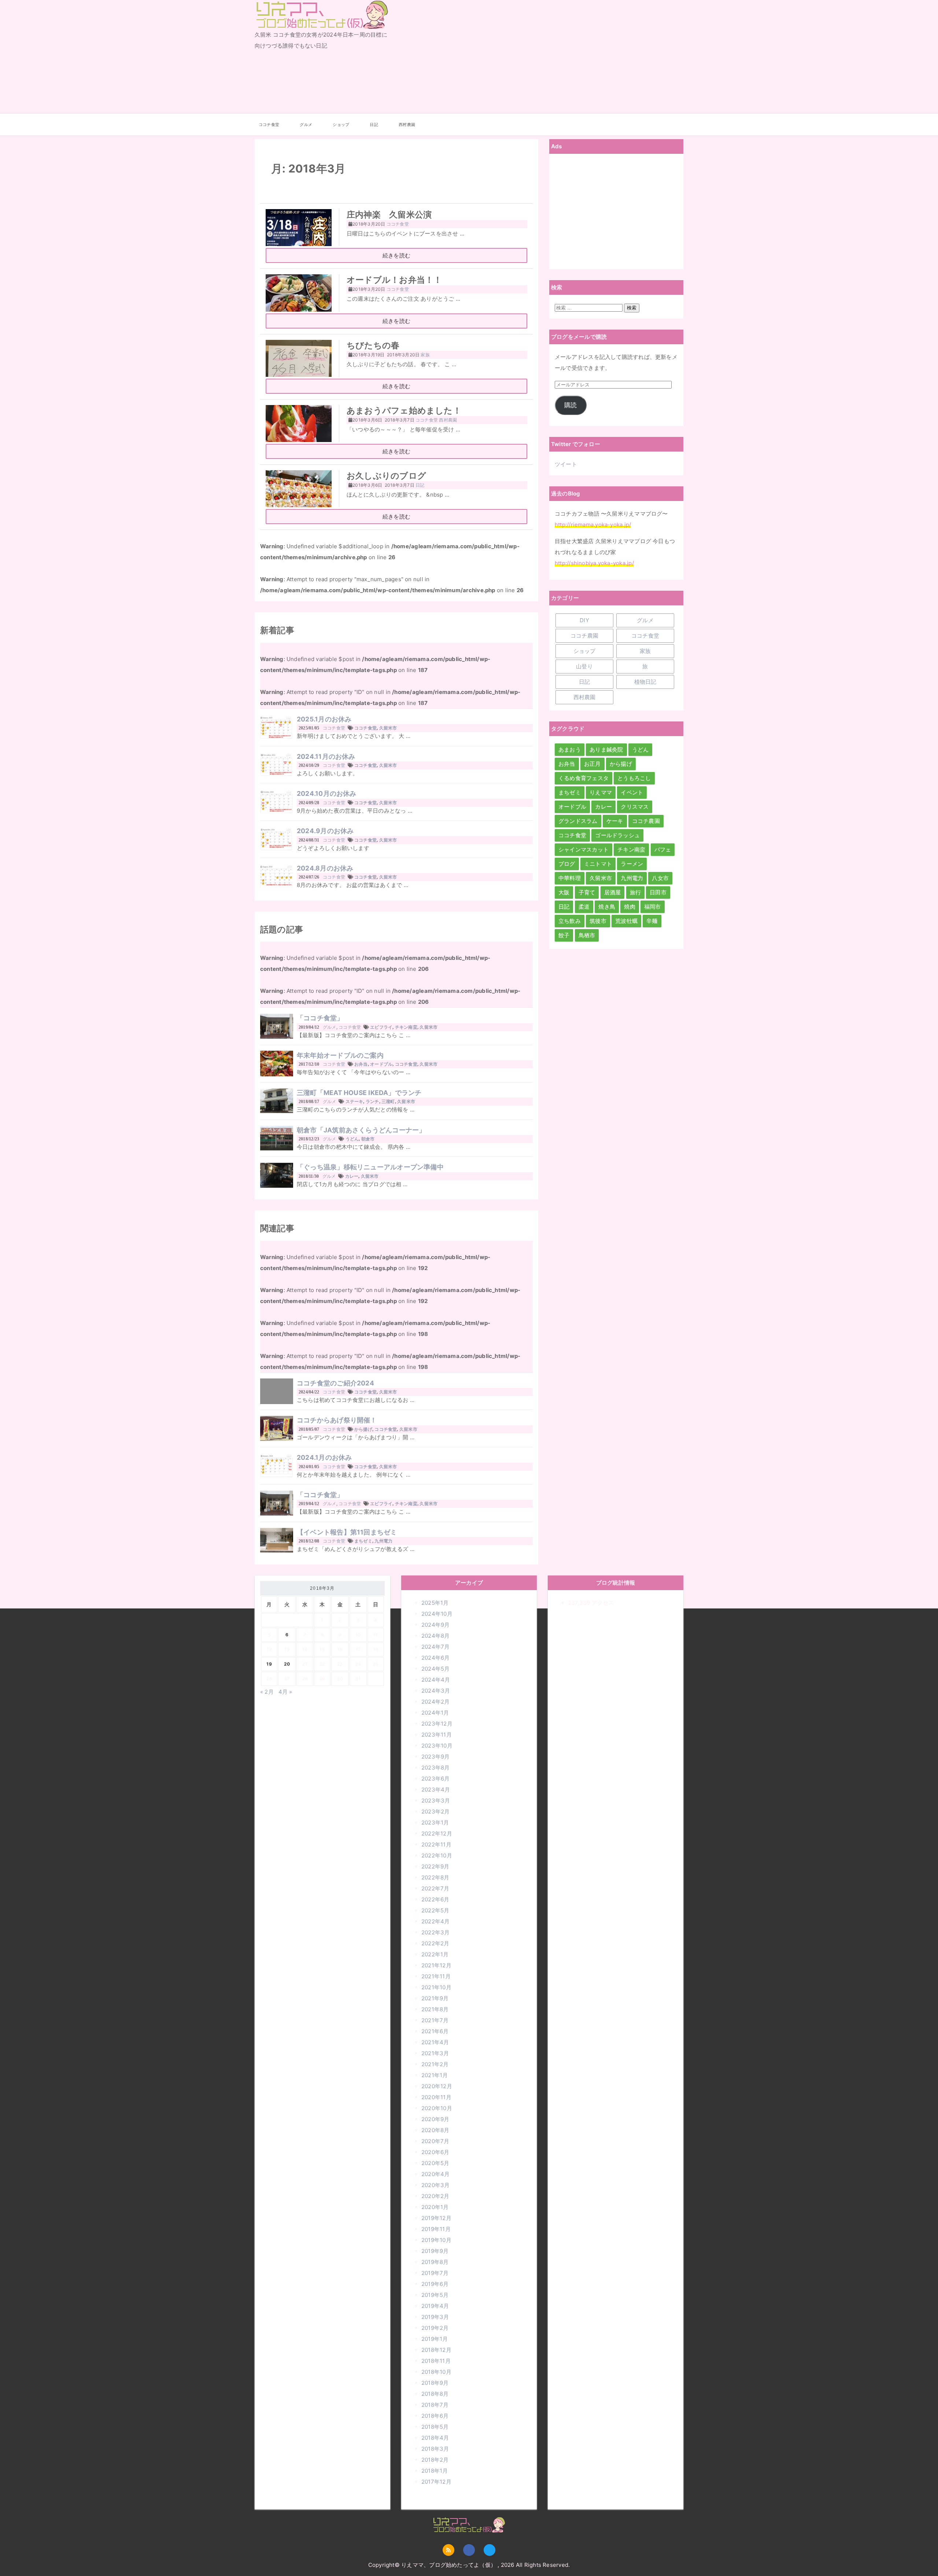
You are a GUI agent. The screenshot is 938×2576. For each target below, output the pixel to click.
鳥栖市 (587, 935)
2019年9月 (435, 2251)
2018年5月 (435, 2427)
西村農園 (407, 125)
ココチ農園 (584, 636)
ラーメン (632, 864)
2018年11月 (436, 2361)
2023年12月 (437, 1724)
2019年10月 (436, 2240)
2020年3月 (436, 2185)
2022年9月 (435, 1866)
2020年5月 (435, 2163)
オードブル (381, 1064)
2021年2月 (435, 2064)
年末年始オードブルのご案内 (340, 1055)
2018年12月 (436, 2350)
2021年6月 (435, 2031)
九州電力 (383, 1541)
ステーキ (354, 1101)
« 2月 (267, 1692)
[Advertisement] (542, 57)
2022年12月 (437, 1833)
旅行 (635, 892)
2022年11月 (436, 1844)
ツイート (566, 464)
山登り (584, 666)
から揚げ (363, 1429)
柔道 (584, 907)
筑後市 (598, 921)
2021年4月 (435, 2042)
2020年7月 (435, 2141)
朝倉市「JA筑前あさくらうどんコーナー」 (361, 1130)
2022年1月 (435, 1954)
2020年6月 (435, 2152)
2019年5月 (435, 2295)
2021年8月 (435, 2009)
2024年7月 (436, 1647)
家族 (645, 651)
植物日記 (645, 682)
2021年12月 (436, 1965)
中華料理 (570, 878)
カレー (352, 1176)
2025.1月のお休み (324, 719)
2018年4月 (435, 2438)
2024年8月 (436, 1636)
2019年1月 (435, 2339)
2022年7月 (435, 1888)
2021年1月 (435, 2075)
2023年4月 (436, 1790)
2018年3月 (435, 2449)
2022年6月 (435, 1899)
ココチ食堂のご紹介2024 (335, 1383)
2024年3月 (436, 1691)
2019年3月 (435, 2317)
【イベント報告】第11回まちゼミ (347, 1532)
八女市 (660, 878)
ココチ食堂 (269, 125)
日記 (374, 125)
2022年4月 (436, 1921)
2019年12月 (436, 2218)
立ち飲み (570, 921)
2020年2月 (435, 2196)
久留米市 (388, 728)
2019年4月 (435, 2306)
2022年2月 (435, 1943)
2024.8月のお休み (325, 868)
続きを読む (396, 255)
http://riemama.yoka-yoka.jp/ (593, 525)
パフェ (663, 849)
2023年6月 (436, 1779)
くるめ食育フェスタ (584, 778)
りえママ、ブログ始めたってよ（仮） (317, 29)
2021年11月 (436, 1976)
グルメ (306, 125)
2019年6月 (435, 2284)
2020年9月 (435, 2119)
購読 (570, 405)
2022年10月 (437, 1855)
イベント (632, 792)
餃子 (564, 935)
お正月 (592, 764)
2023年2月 (436, 1812)
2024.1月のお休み (324, 1457)
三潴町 (388, 1101)
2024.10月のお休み (327, 793)
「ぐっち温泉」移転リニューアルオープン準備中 (370, 1167)
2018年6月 (435, 2416)
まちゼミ (363, 1541)
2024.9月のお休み (325, 831)
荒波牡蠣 (626, 921)
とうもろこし (634, 778)
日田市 (658, 892)
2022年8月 (435, 1877)
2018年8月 (435, 2394)
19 (269, 1664)
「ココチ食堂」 (320, 1018)
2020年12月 (437, 2086)
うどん (352, 1139)
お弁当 (361, 1064)
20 (287, 1664)
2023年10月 (437, 1746)
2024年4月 (436, 1680)
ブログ (567, 864)
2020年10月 (437, 2108)
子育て (587, 892)
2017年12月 (436, 2482)
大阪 (564, 892)
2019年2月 (435, 2328)
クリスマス (635, 807)
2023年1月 (435, 1822)
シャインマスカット (584, 849)
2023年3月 (436, 1801)
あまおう (570, 749)
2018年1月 (435, 2471)
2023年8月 (436, 1768)
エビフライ (381, 1027)
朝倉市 (368, 1139)
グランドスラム (578, 821)
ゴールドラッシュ (617, 835)
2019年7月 (435, 2273)
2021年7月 (435, 2020)
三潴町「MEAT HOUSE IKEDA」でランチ (359, 1093)
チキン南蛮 (406, 1027)
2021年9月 (435, 1998)
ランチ (372, 1101)
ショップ (341, 125)
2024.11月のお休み (326, 756)
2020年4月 (436, 2174)
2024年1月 (435, 1713)
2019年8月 (435, 2262)
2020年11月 (436, 2097)
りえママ (601, 792)
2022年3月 (436, 1932)
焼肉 (629, 907)
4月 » (285, 1692)
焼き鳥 (607, 907)
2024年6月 (436, 1658)
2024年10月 (437, 1614)
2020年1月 (435, 2207)
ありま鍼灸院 (606, 749)
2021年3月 (435, 2053)
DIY (584, 620)
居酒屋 (613, 892)
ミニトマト (598, 864)
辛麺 (652, 921)
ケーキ (615, 821)
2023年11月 (437, 1735)
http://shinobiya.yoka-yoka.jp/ (594, 563)
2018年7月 (435, 2405)
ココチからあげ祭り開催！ (337, 1420)
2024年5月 (436, 1669)
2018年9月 (435, 2383)
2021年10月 (436, 1987)
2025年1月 (435, 1603)
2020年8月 (435, 2130)
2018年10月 (436, 2372)
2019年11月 (436, 2229)
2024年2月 (436, 1702)
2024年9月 (436, 1625)
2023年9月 (436, 1757)
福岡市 (653, 907)
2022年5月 (435, 1910)
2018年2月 (435, 2460)
